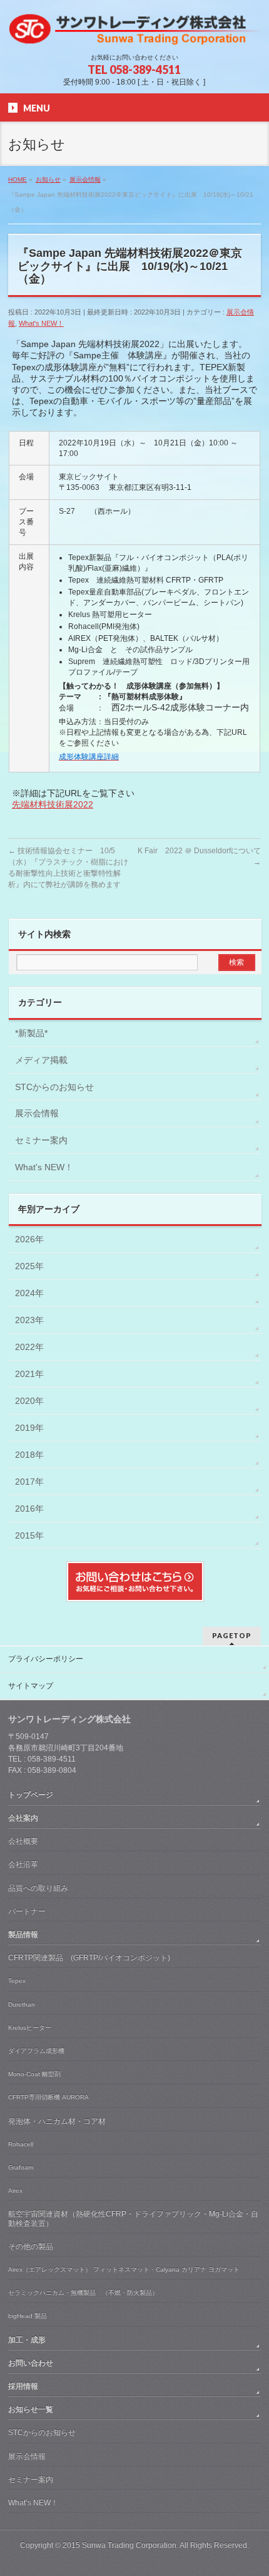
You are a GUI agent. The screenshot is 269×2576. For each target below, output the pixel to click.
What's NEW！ (41, 323)
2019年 (29, 1428)
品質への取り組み (38, 1888)
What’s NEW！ (33, 2503)
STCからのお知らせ (54, 1087)
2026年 (29, 1239)
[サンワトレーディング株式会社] (134, 32)
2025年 (29, 1266)
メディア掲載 (41, 1060)
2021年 (29, 1374)
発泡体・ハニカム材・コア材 (57, 2121)
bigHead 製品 (28, 2316)
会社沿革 (23, 1864)
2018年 (29, 1455)
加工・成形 (27, 2340)
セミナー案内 (41, 1140)
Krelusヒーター (30, 2028)
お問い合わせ (31, 2363)
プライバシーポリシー (46, 1659)
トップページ (31, 1795)
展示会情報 (37, 1113)
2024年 (29, 1293)
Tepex (17, 1981)
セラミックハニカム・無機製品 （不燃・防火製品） (83, 2293)
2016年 (29, 1509)
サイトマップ (31, 1686)
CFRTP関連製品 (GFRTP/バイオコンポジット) (89, 1958)
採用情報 (23, 2386)
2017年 (29, 1482)
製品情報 (23, 1935)
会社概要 (23, 1841)
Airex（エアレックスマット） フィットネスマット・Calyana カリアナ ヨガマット (124, 2269)
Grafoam (21, 2167)
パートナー (27, 1911)
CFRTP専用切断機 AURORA (48, 2097)
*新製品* (31, 1033)
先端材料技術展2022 (53, 804)
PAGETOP (232, 1635)
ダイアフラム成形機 (36, 2051)
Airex (15, 2190)
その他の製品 (31, 2246)
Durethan (22, 2004)
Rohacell (21, 2144)
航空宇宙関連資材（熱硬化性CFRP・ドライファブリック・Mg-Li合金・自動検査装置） (133, 2218)
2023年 (29, 1320)
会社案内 (23, 1818)
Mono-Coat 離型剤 (34, 2074)
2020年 (29, 1401)
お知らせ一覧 (31, 2409)
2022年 (29, 1347)
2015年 (29, 1535)
